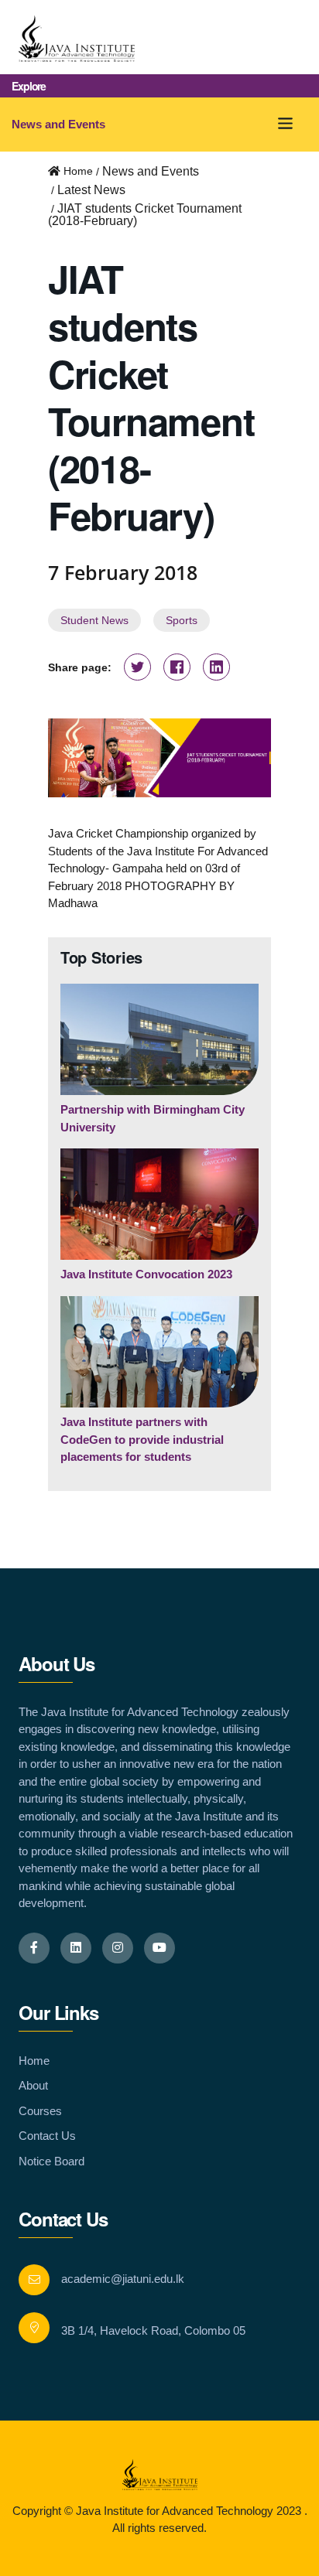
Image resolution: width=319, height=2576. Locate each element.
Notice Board (51, 2161)
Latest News (91, 190)
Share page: (80, 667)
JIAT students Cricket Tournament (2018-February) (145, 215)
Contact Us (47, 2136)
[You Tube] (159, 1948)
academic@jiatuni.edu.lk (123, 2279)
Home (34, 2061)
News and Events (58, 124)
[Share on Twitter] (137, 669)
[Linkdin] (76, 1948)
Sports (182, 620)
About (33, 2085)
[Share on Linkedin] (216, 669)
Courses (40, 2111)
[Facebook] (34, 1948)
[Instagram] (118, 1948)
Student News (94, 620)
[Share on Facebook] (177, 669)
